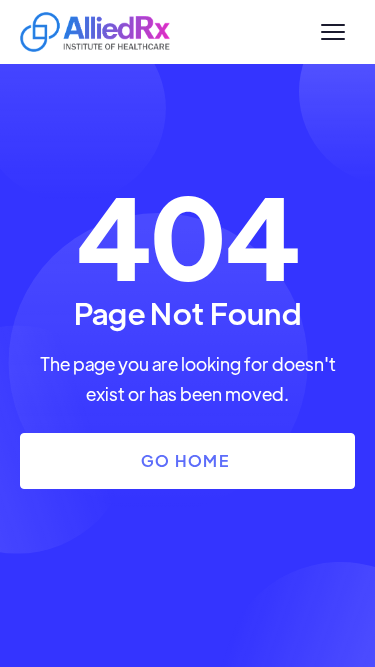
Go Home (185, 460)
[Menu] (333, 32)
